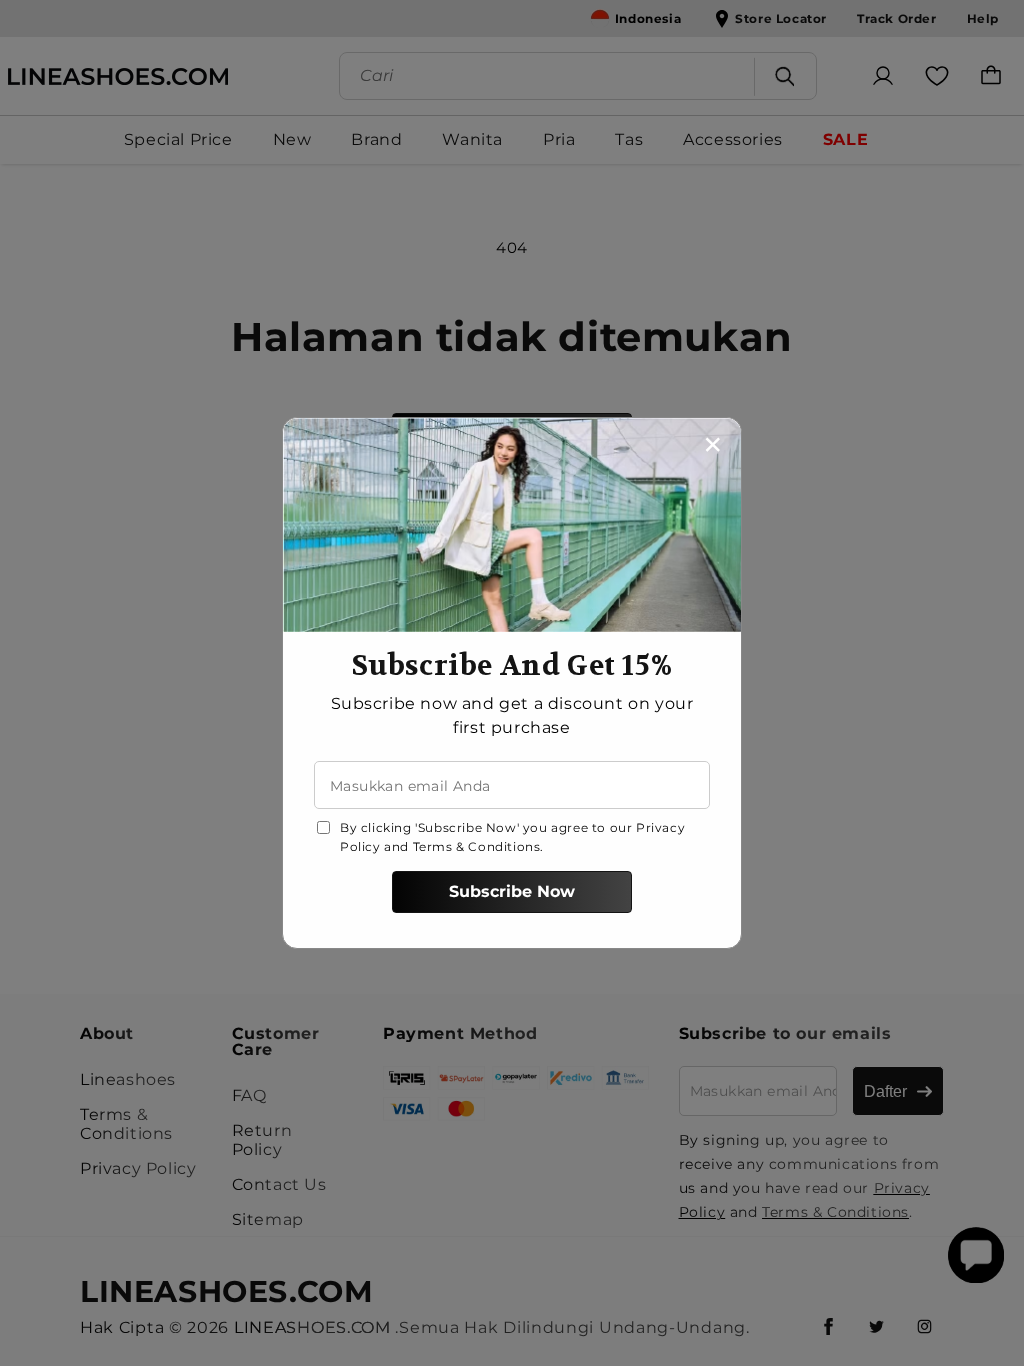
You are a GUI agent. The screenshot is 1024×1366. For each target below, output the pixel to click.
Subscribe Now (512, 891)
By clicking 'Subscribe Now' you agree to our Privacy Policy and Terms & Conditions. (512, 837)
